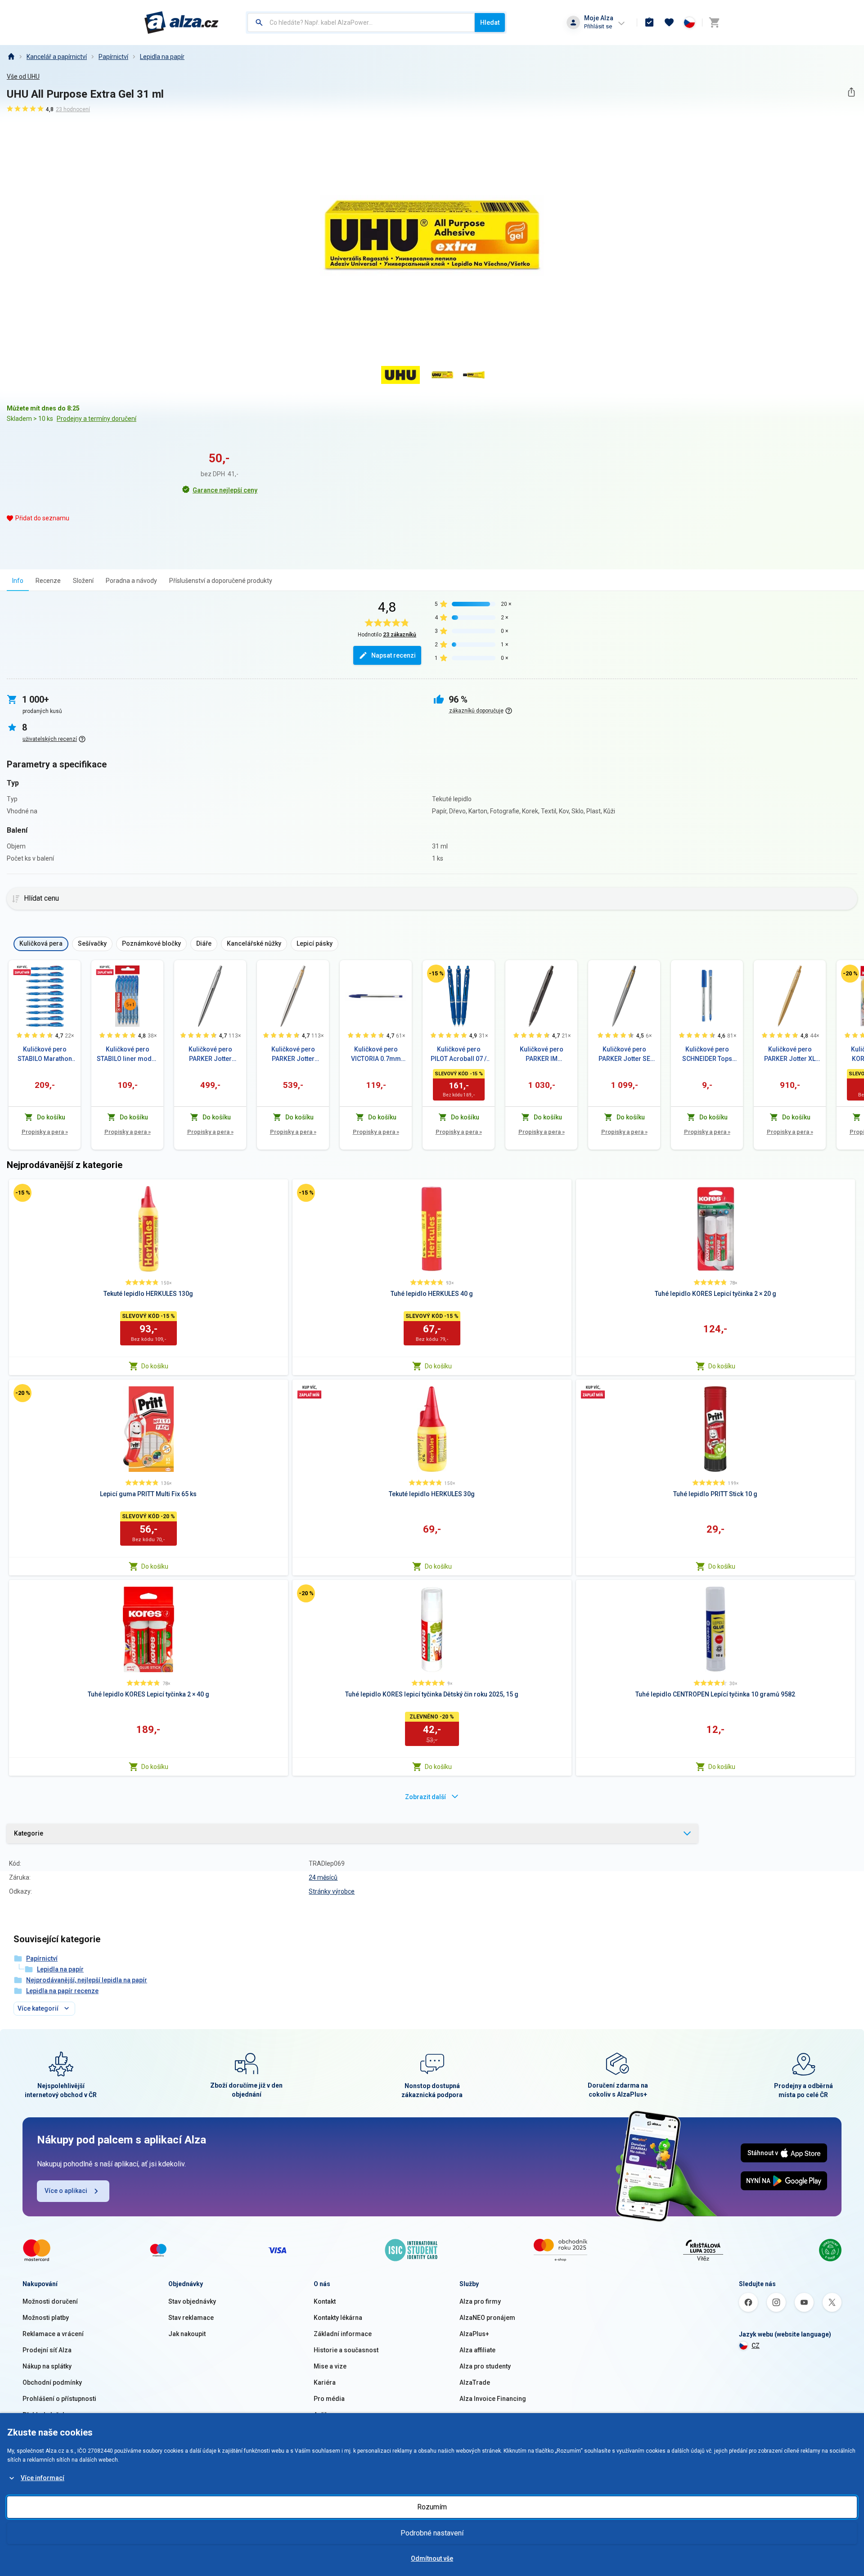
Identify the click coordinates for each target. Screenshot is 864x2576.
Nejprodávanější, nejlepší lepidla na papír (87, 1980)
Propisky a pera (45, 1132)
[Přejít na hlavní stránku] (182, 23)
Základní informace (343, 2334)
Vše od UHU (23, 77)
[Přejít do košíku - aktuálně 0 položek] (714, 23)
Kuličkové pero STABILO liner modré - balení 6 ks (127, 1055)
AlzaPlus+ (474, 2334)
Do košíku (155, 1366)
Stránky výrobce (332, 1891)
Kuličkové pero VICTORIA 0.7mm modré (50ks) (376, 1055)
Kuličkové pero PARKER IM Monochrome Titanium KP (542, 1055)
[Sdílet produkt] (851, 92)
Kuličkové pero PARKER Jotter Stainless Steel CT (210, 1055)
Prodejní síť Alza (47, 2350)
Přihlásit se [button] (598, 26)
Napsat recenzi (394, 655)
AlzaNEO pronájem (487, 2318)
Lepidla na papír (162, 57)
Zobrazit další (425, 1797)
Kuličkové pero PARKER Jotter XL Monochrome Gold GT (790, 1055)
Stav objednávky (192, 2301)
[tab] (18, 580)
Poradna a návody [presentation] (131, 581)
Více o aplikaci (66, 2191)
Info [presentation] (18, 581)
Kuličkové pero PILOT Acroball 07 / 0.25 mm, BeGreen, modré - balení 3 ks (459, 1055)
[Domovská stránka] (11, 57)
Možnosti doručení (50, 2301)
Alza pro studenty (485, 2366)
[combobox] (361, 23)
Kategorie (29, 1833)
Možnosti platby (46, 2318)
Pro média (329, 2399)
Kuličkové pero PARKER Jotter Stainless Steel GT (293, 1055)
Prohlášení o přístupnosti (59, 2399)
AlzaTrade (475, 2382)
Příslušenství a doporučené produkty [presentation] (221, 581)
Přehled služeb (44, 2415)
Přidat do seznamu (42, 518)
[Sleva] (436, 974)
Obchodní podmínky (52, 2382)
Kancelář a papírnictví (57, 57)
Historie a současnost (346, 2350)
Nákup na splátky (47, 2366)
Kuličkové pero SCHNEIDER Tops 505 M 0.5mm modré (707, 1055)
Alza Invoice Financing (493, 2399)
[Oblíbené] (669, 23)
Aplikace (326, 2415)
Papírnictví (113, 57)
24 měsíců (323, 1877)
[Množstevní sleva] (22, 970)
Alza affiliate (477, 2350)
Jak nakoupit (187, 2334)
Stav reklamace (191, 2318)
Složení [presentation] (83, 581)
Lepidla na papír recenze (62, 1991)
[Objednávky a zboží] (649, 23)
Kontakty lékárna (338, 2318)
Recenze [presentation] (48, 581)
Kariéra (325, 2382)
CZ (756, 2346)
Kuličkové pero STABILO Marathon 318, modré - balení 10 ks (45, 1055)
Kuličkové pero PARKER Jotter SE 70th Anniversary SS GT (624, 1055)
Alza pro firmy (480, 2301)
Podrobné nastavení (432, 2533)
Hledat (490, 23)
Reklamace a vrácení (53, 2334)
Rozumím (432, 2507)
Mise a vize (330, 2366)
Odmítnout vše (432, 2558)
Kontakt (325, 2301)
